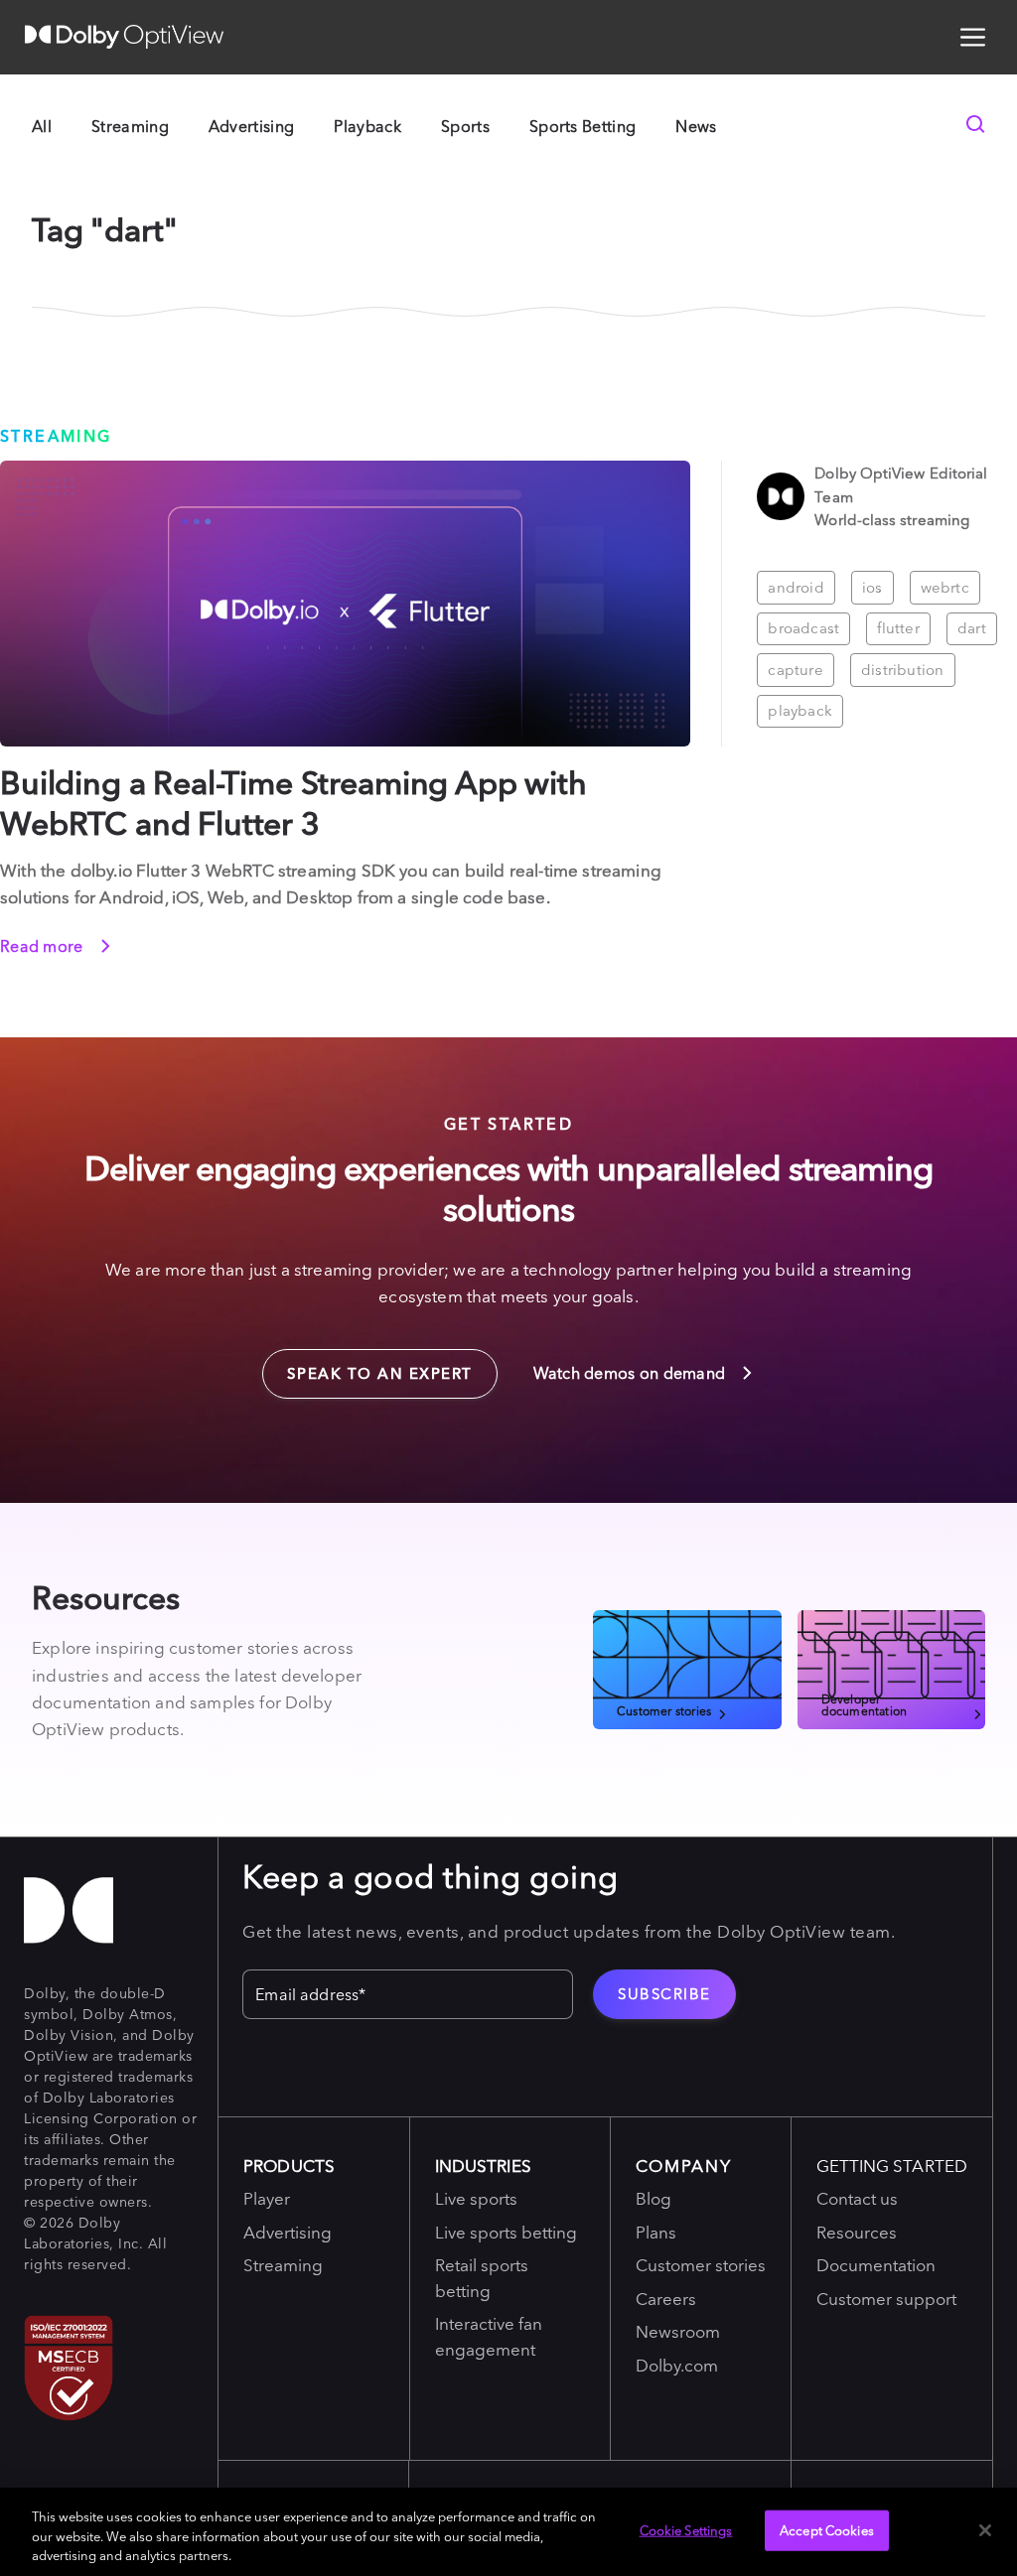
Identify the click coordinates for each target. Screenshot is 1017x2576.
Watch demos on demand (632, 1373)
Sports (465, 126)
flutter (898, 628)
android (796, 587)
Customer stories (664, 1710)
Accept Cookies (827, 2529)
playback (800, 710)
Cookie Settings (686, 2529)
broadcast (803, 628)
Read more (44, 946)
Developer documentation (865, 1704)
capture (796, 670)
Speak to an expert (367, 1366)
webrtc (945, 587)
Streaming (130, 126)
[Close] (985, 2530)
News (696, 126)
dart (972, 628)
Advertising (252, 126)
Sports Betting (582, 126)
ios (872, 587)
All (42, 126)
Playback (367, 126)
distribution (903, 670)
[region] (508, 2532)
